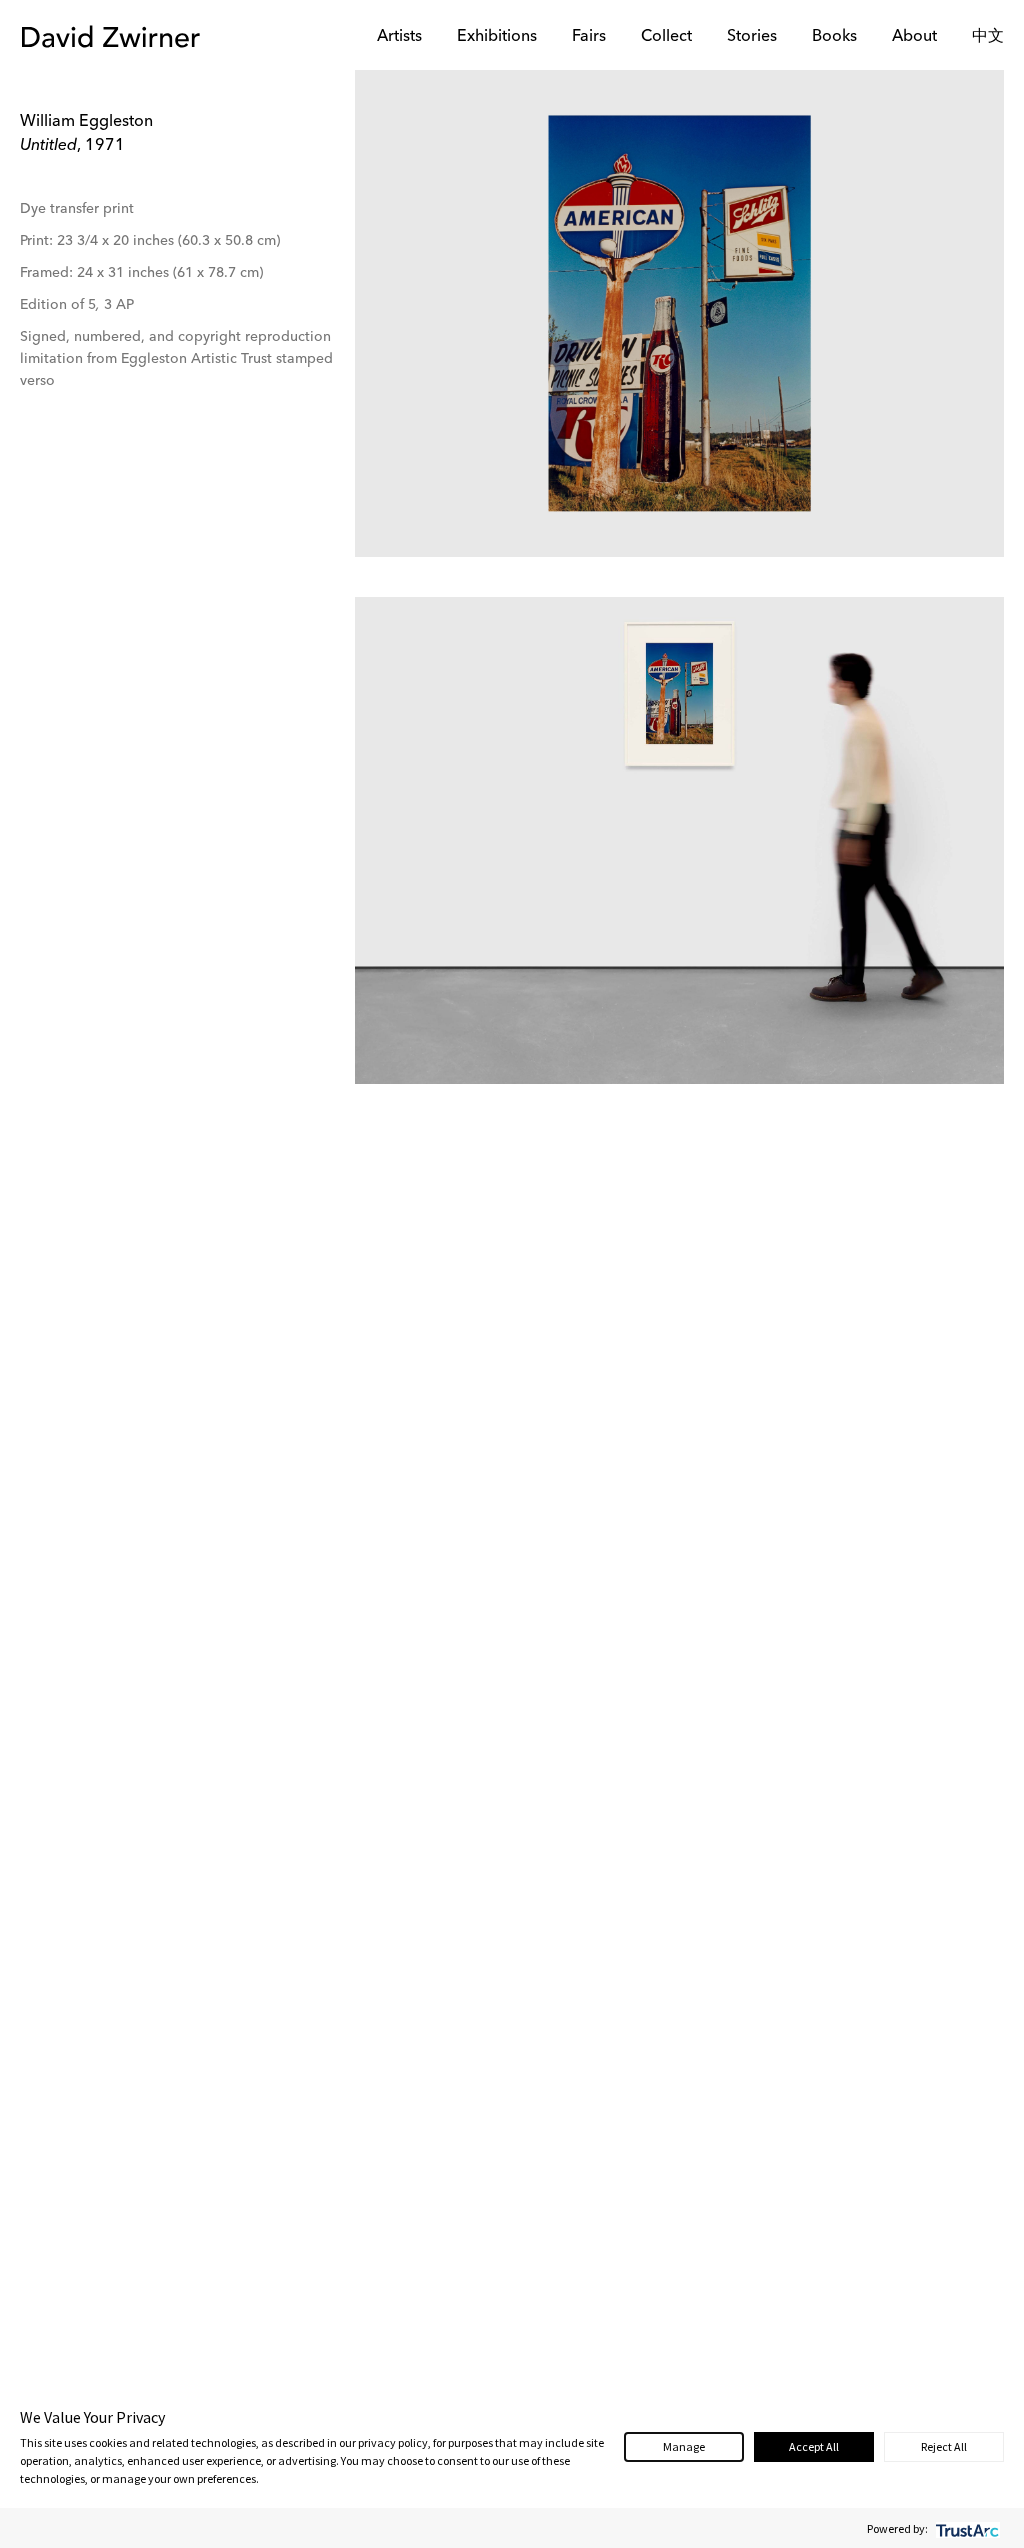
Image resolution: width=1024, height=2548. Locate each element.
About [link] (914, 37)
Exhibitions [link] (497, 37)
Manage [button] (684, 2446)
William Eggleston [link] (86, 122)
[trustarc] (965, 2528)
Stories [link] (752, 37)
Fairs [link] (589, 37)
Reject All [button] (944, 2446)
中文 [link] (988, 37)
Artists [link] (399, 37)
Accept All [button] (814, 2446)
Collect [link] (666, 37)
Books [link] (834, 37)
